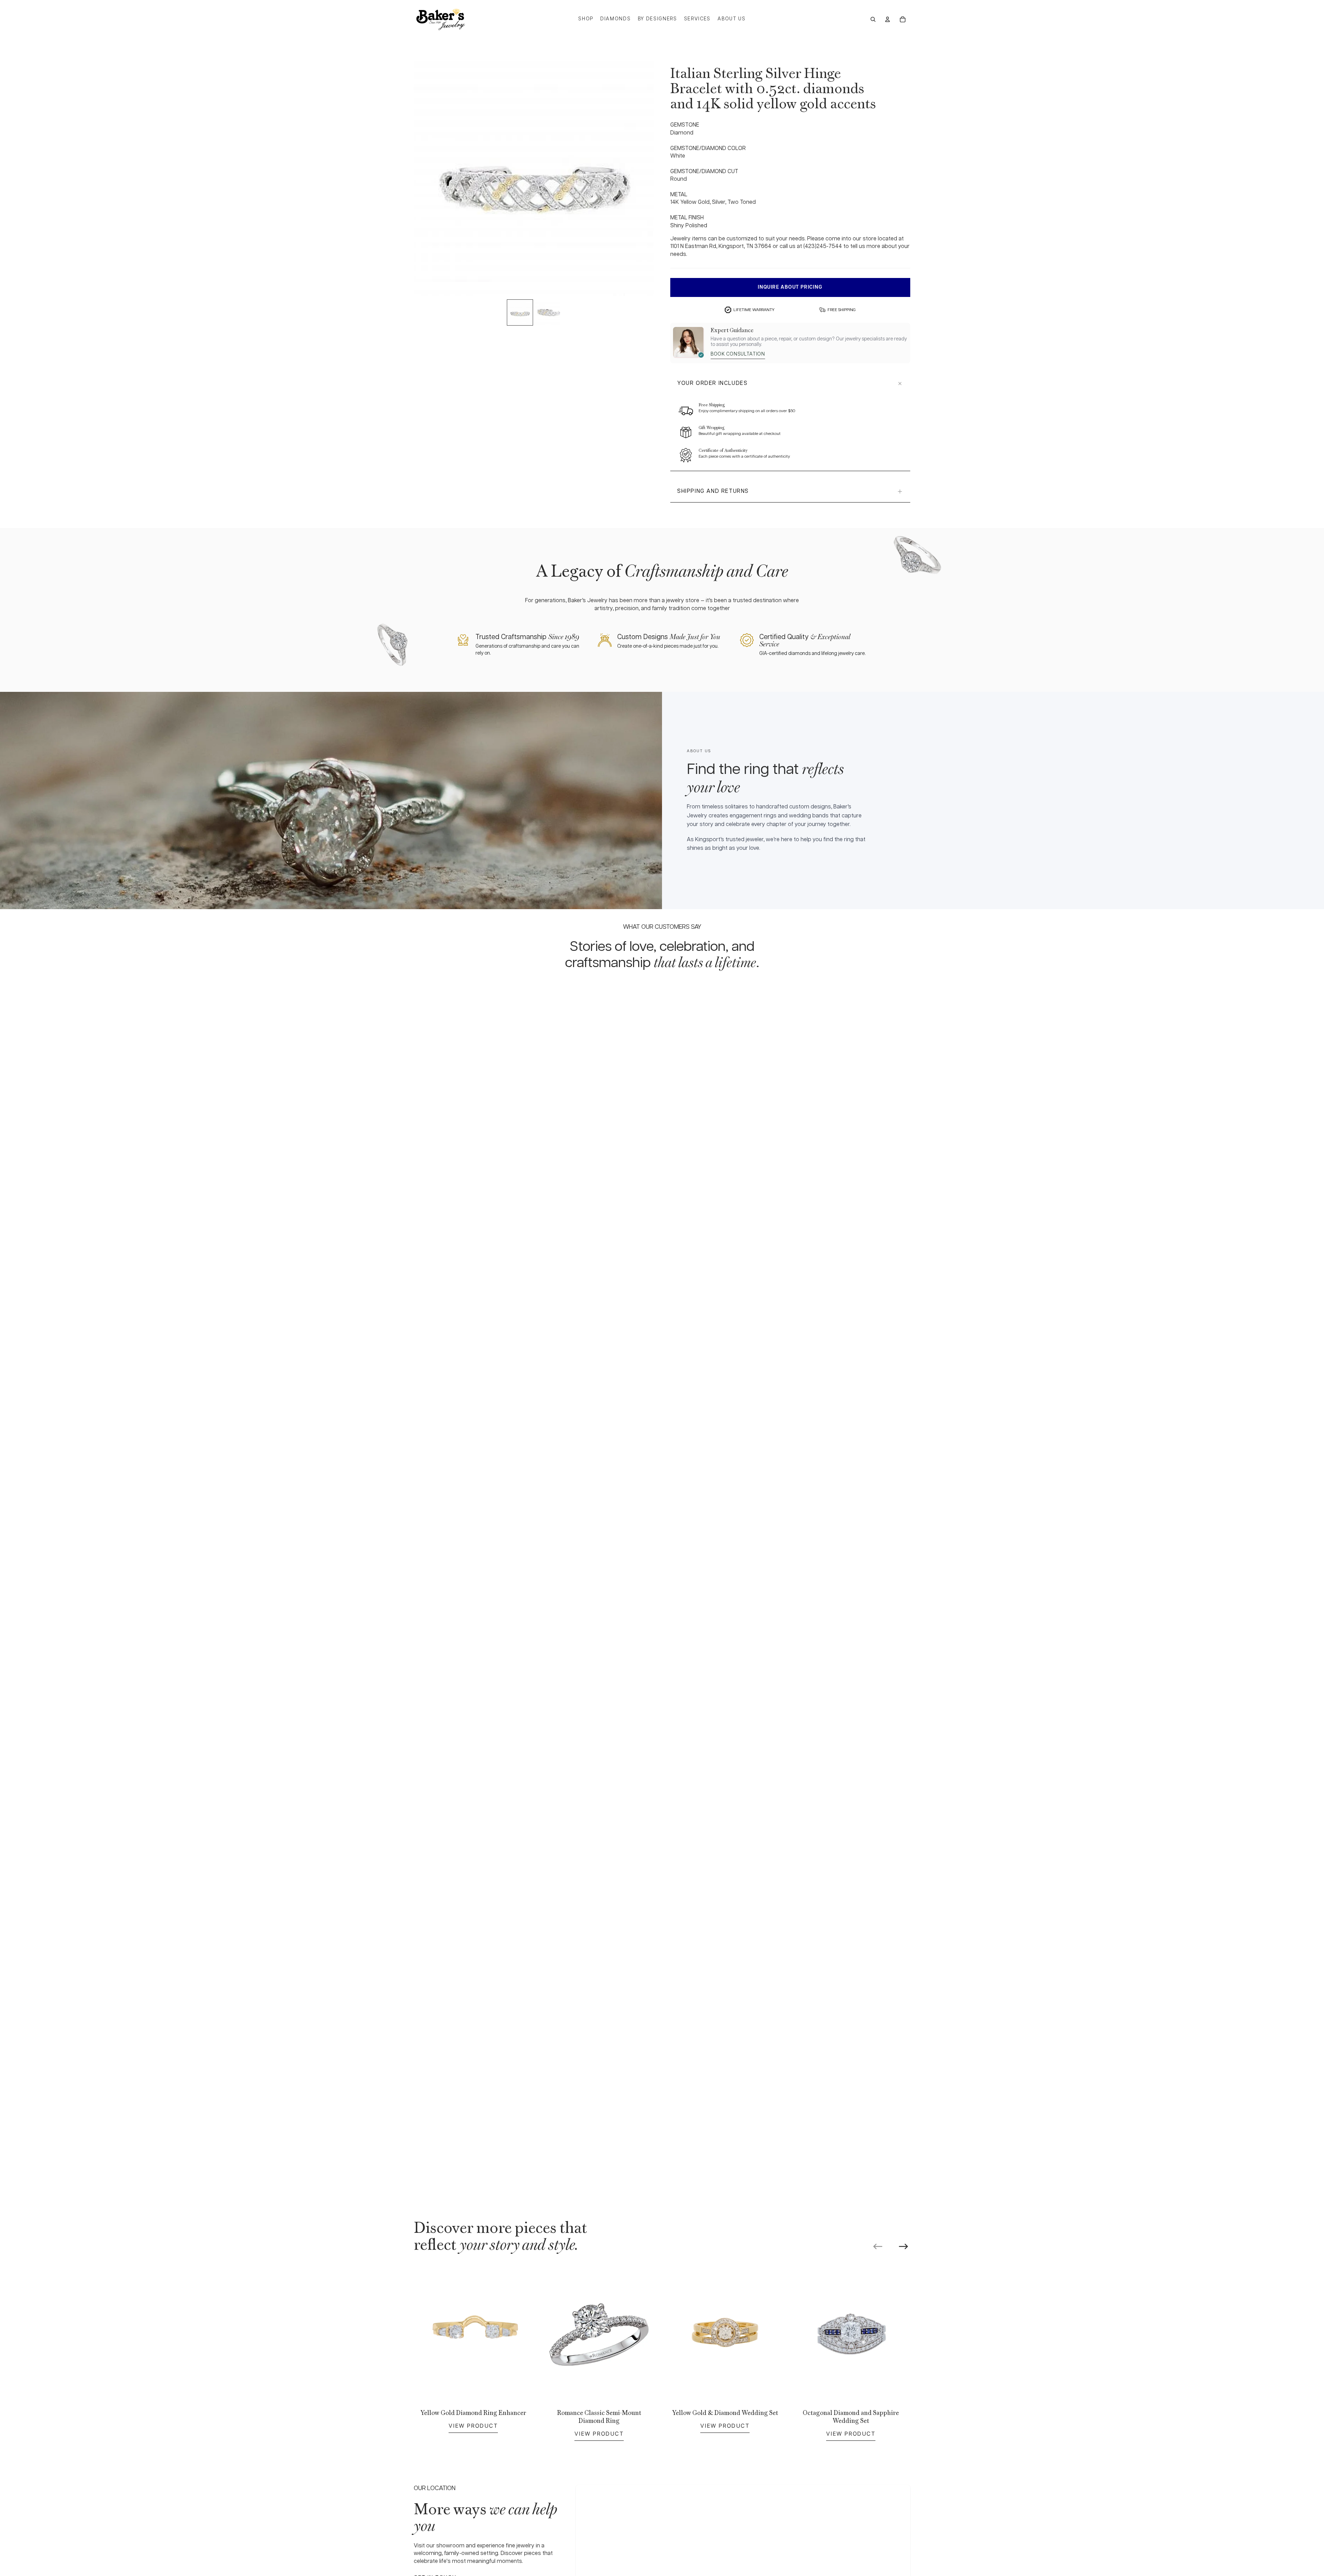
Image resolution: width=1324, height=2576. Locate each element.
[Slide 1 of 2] (520, 312)
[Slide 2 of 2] (548, 312)
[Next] (903, 2246)
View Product (473, 2426)
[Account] (887, 19)
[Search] (873, 19)
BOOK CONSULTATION (738, 354)
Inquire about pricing (790, 287)
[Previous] (878, 2246)
